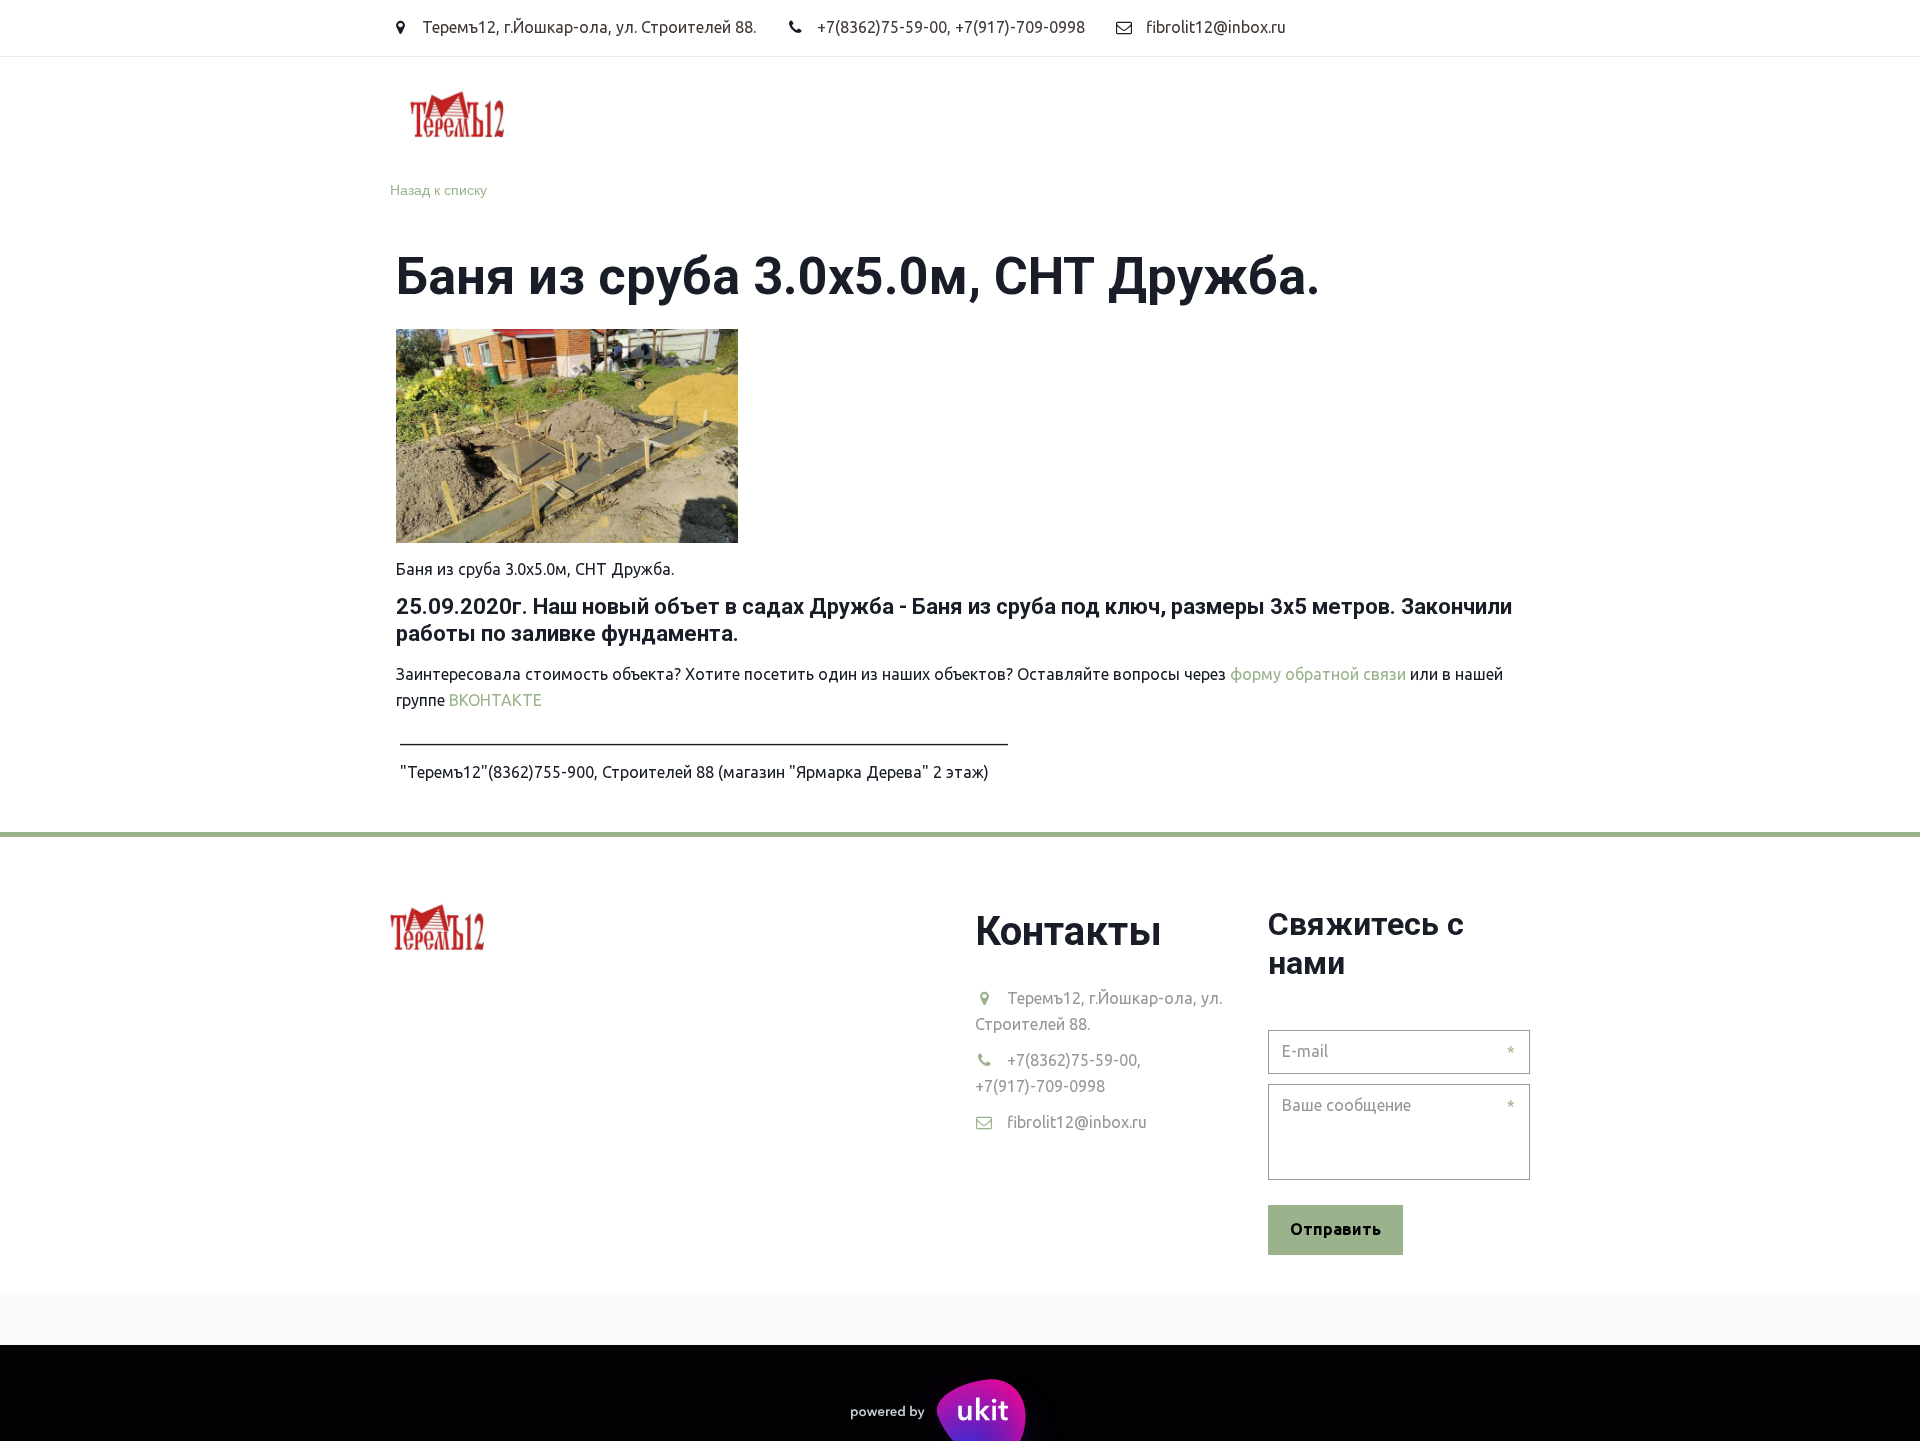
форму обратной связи (1318, 674)
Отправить (1335, 1229)
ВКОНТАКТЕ (497, 700)
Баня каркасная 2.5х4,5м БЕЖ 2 (726, 112)
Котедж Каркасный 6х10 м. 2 (1338, 112)
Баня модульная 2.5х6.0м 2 (450, 112)
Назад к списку (438, 189)
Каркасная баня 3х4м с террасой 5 (1036, 112)
